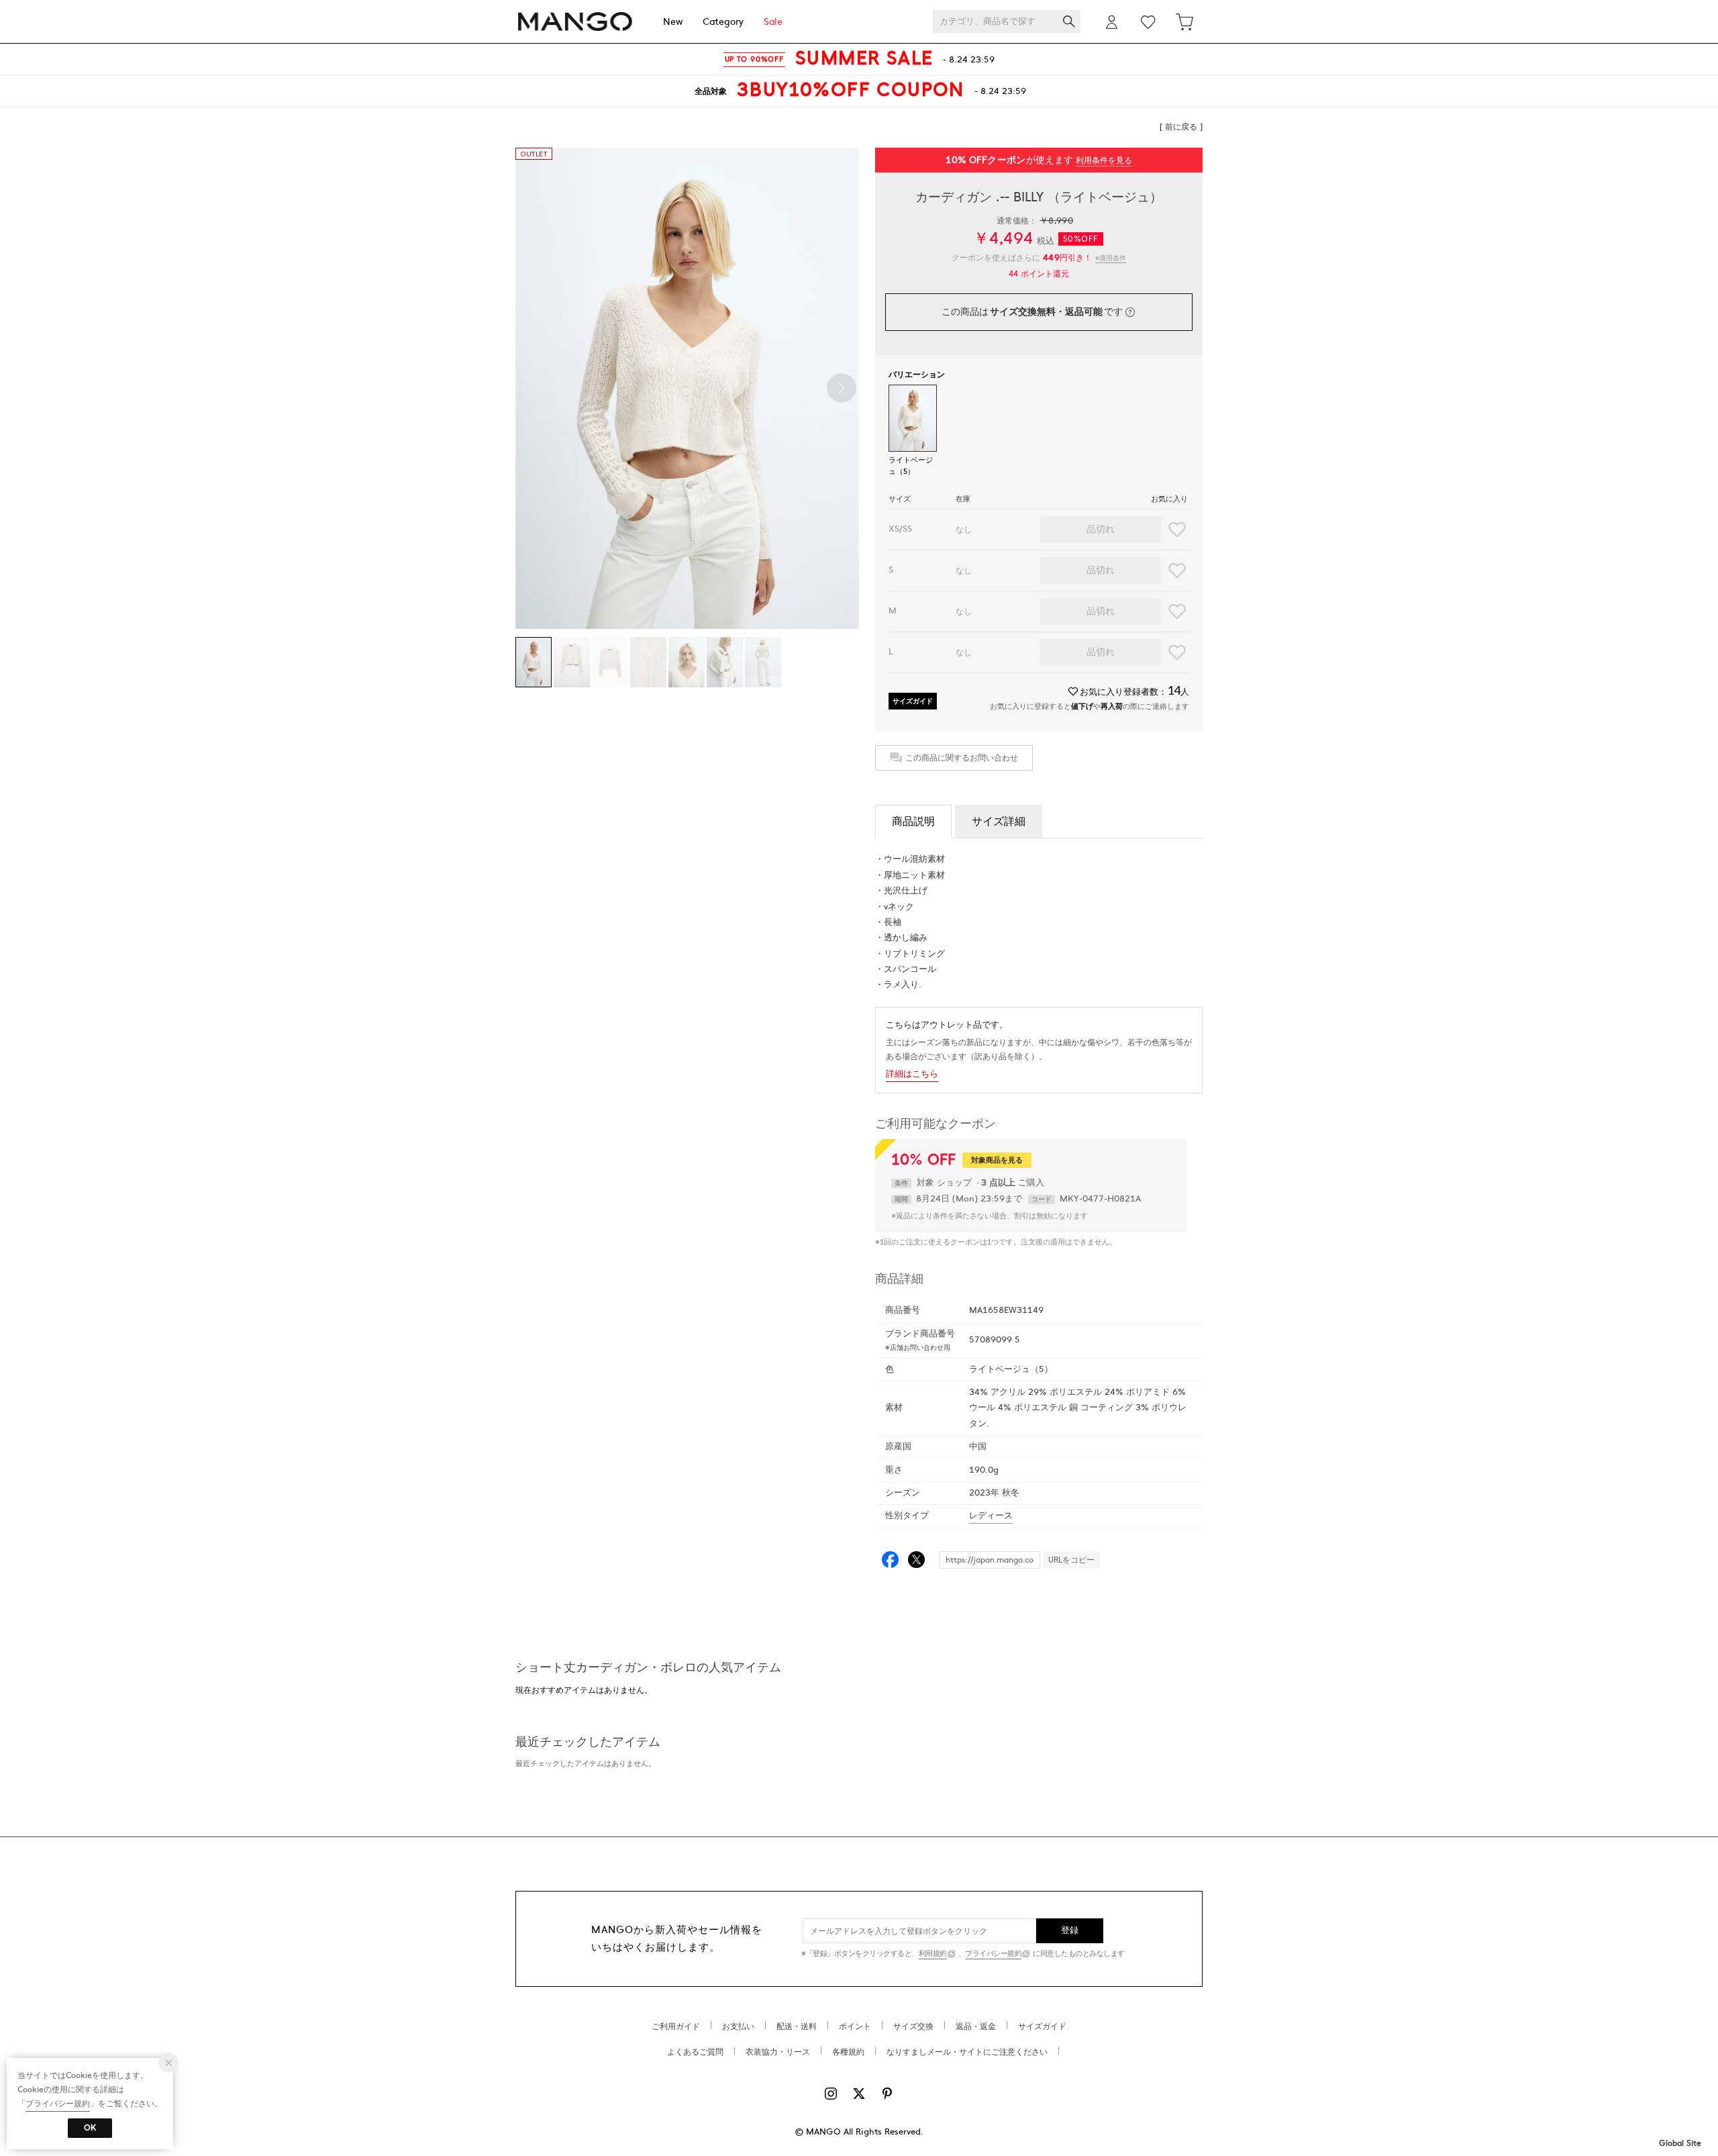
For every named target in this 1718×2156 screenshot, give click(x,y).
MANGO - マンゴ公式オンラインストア (575, 22)
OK (90, 2128)
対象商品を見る (997, 1160)
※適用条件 (1111, 258)
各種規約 (848, 2052)
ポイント (855, 2026)
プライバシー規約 (993, 1954)
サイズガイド (913, 701)
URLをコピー (1071, 1560)
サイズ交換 (913, 2026)
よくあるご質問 (695, 2052)
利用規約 (933, 1954)
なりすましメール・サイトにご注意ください (967, 2052)
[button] (842, 388)
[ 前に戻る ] (1181, 127)
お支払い (738, 2026)
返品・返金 (976, 2026)
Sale (773, 22)
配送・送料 (797, 2026)
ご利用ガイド (676, 2026)
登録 (1070, 1930)
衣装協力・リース (778, 2052)
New (673, 22)
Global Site (1680, 2143)
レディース (991, 1516)
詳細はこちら (912, 1074)
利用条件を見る (1104, 160)
